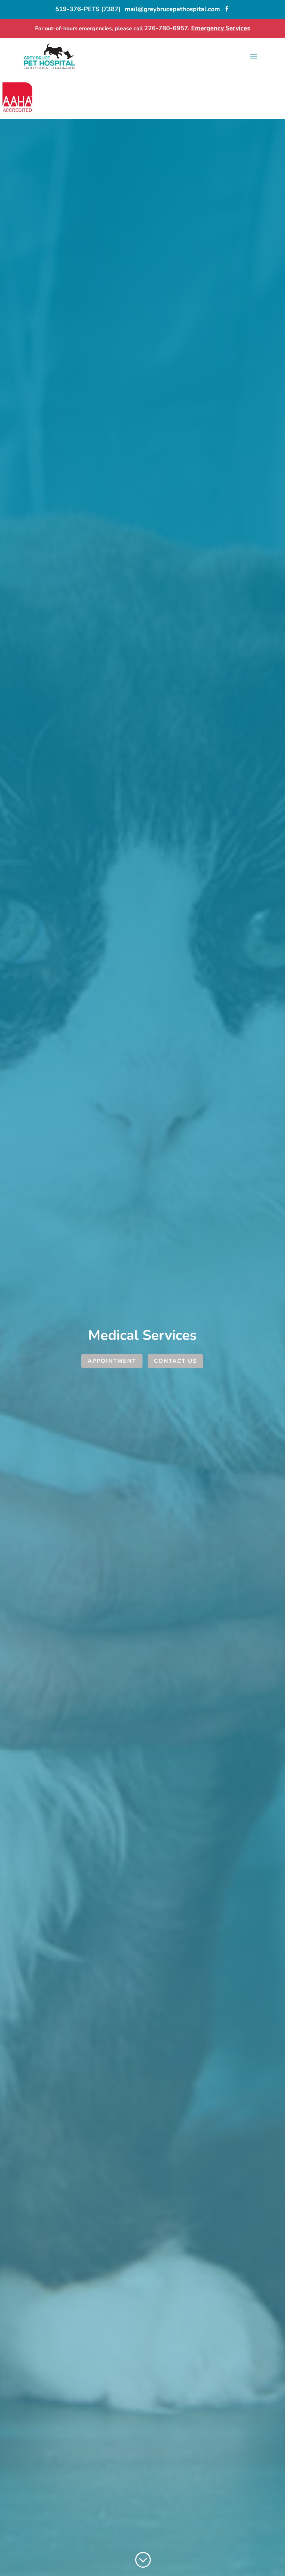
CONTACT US (176, 1361)
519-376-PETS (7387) (88, 9)
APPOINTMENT (112, 1361)
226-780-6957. (168, 28)
